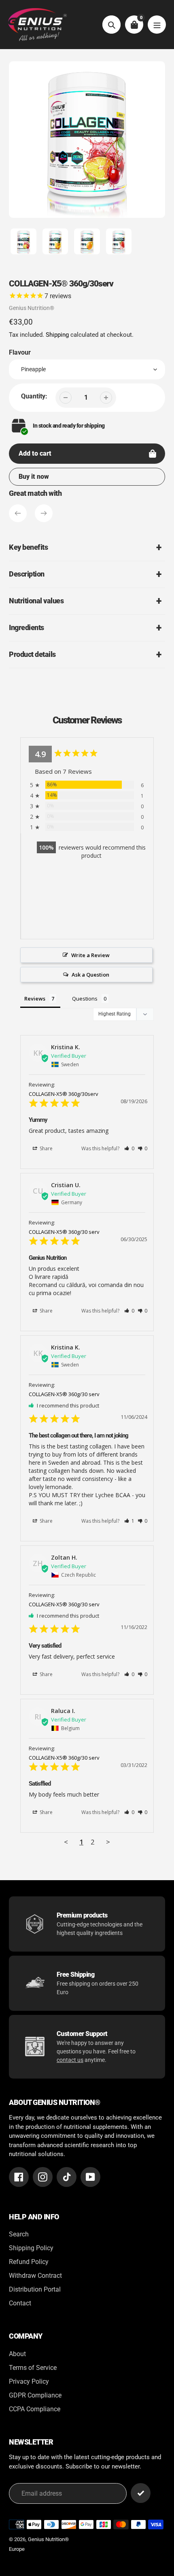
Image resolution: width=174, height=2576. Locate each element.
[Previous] (18, 513)
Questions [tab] (85, 999)
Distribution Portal (35, 2289)
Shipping (57, 335)
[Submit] (141, 2493)
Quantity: (34, 396)
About (17, 2354)
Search (19, 2234)
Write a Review (90, 955)
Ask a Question (90, 975)
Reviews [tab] (35, 999)
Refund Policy (29, 2262)
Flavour (20, 352)
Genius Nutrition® (32, 308)
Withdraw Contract (35, 2276)
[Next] (44, 513)
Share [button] (46, 1148)
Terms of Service (33, 2368)
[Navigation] (157, 25)
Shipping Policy (31, 2248)
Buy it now (34, 477)
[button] (129, 1148)
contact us (70, 2060)
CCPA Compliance (35, 2409)
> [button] (108, 1842)
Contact (20, 2303)
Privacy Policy (29, 2381)
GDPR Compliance (35, 2395)
